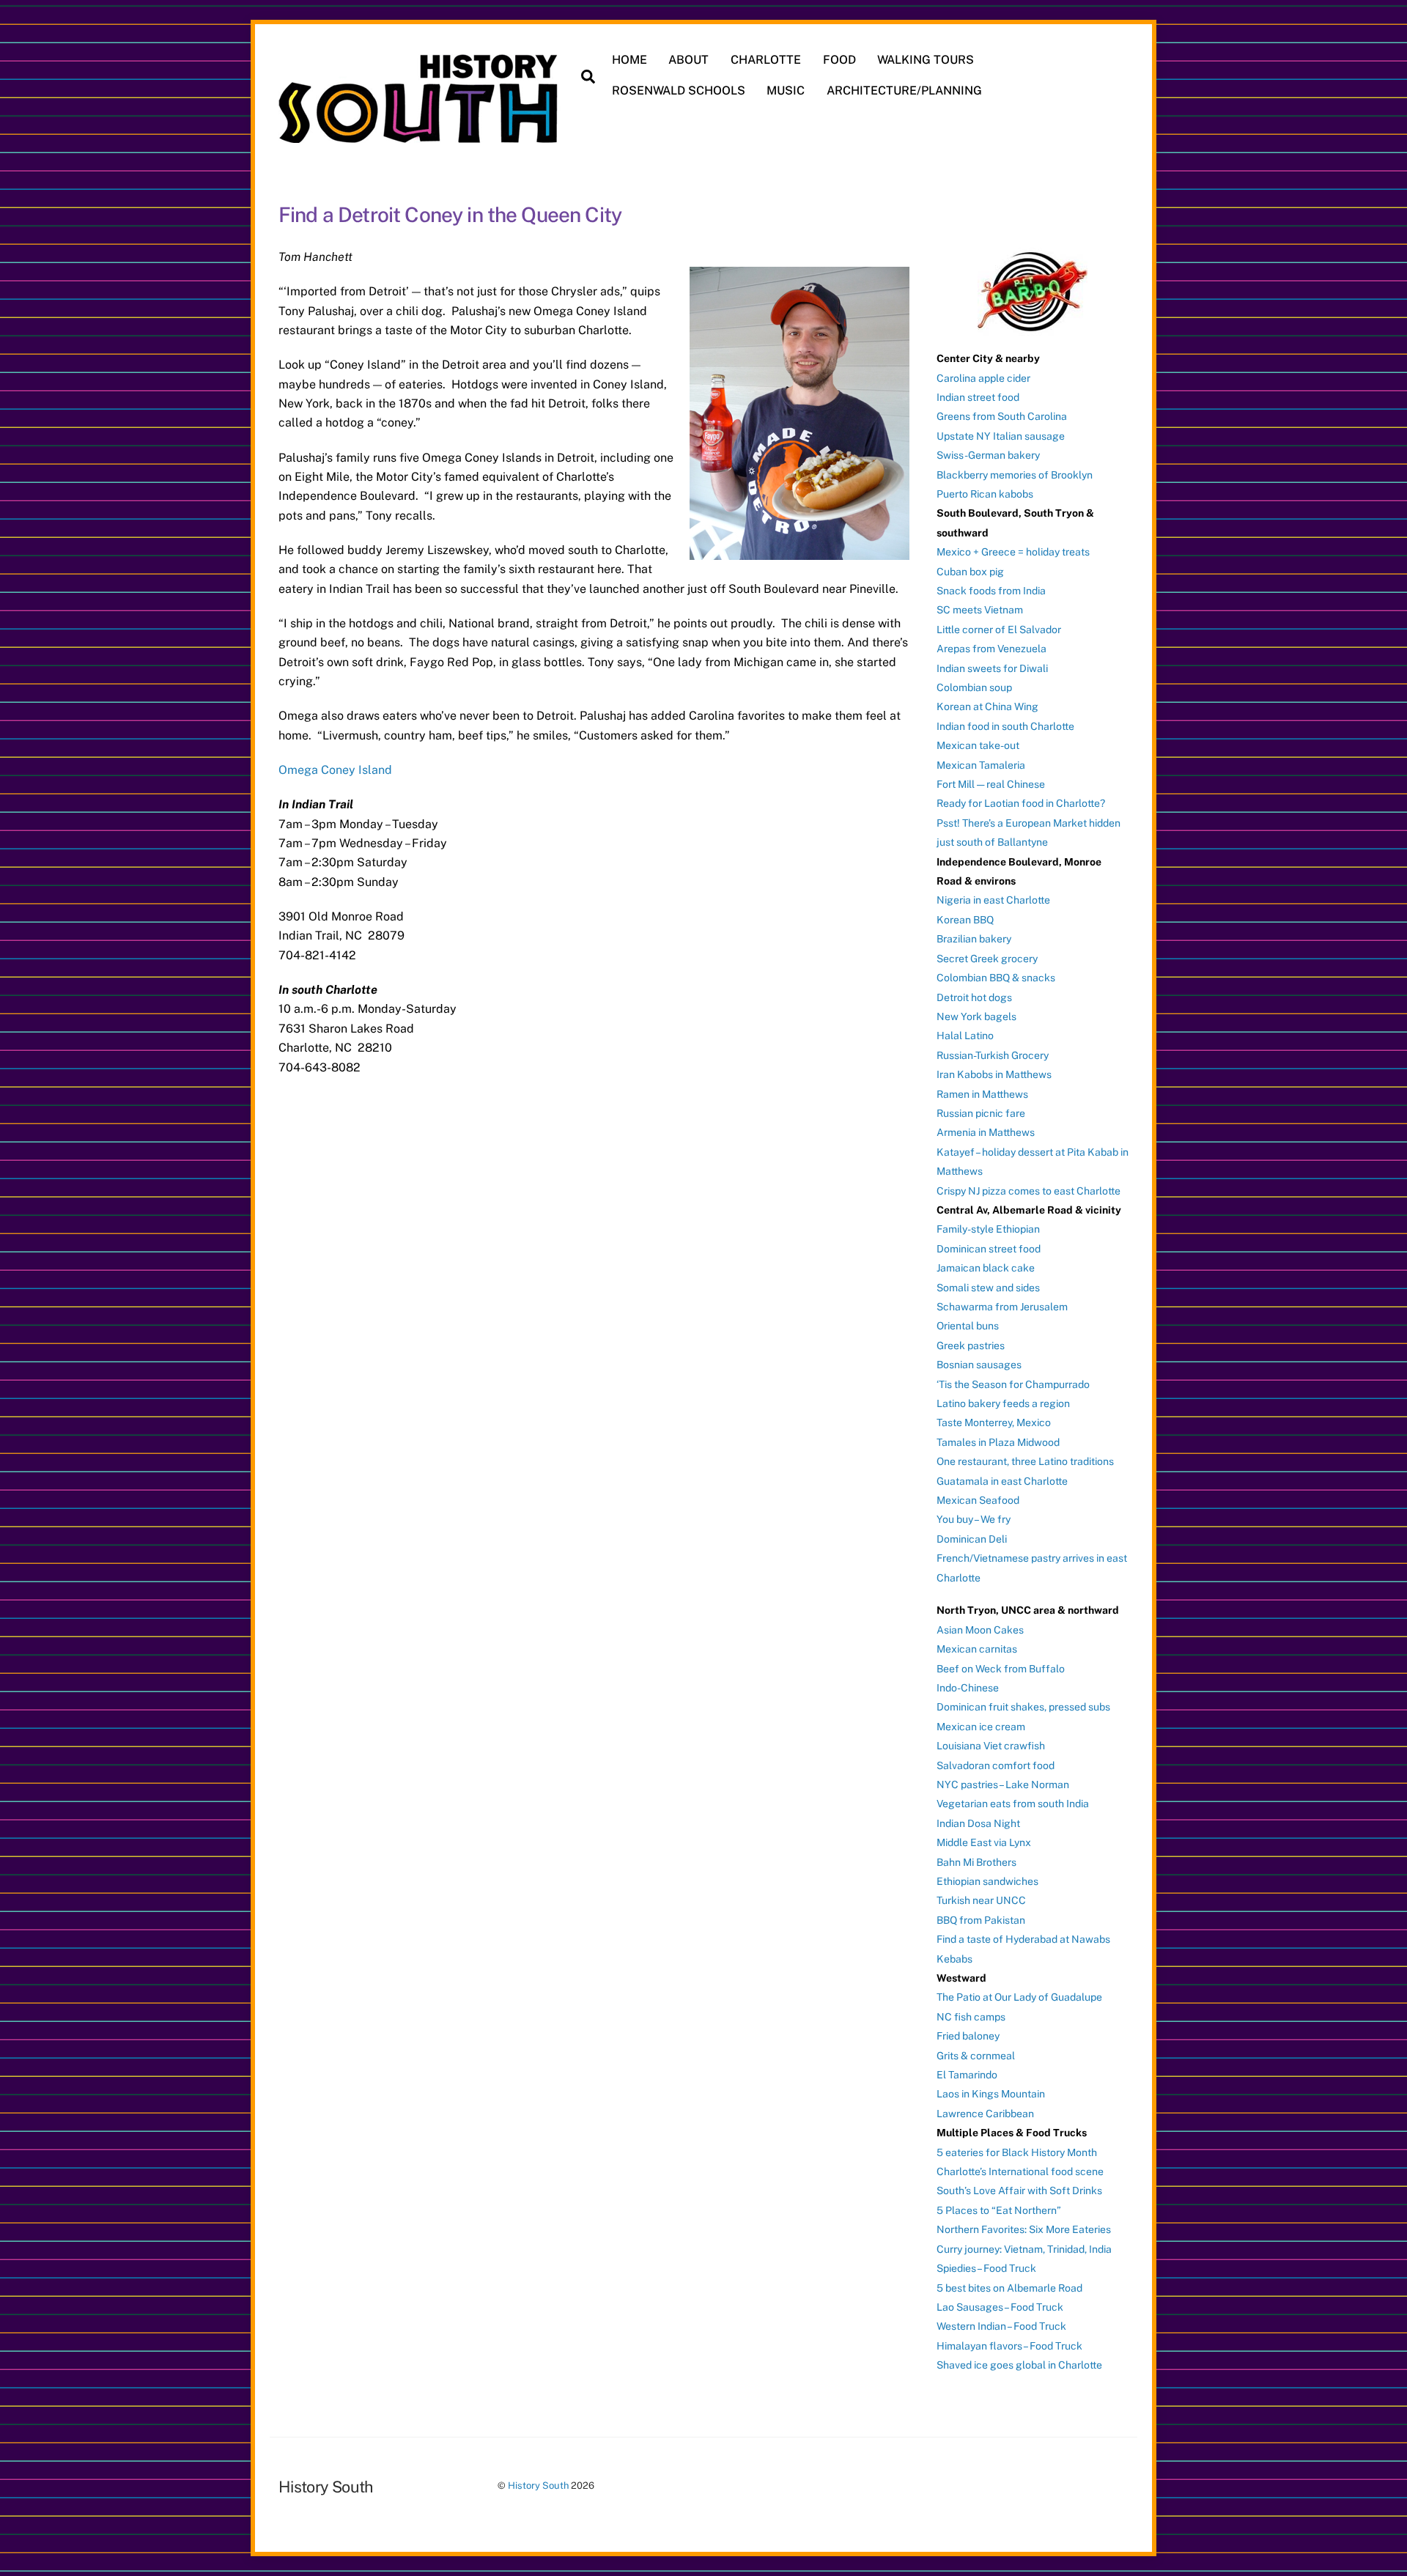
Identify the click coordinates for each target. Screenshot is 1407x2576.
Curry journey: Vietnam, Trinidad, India (1024, 2249)
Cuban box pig (970, 572)
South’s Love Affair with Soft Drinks (1019, 2191)
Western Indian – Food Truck (1001, 2326)
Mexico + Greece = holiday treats (1013, 552)
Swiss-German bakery (988, 455)
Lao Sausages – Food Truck (1000, 2307)
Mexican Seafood (978, 1500)
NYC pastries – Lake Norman (1003, 1785)
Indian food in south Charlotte (1005, 726)
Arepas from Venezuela (991, 649)
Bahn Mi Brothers (976, 1862)
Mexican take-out (978, 745)
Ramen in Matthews (982, 1094)
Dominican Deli (972, 1539)
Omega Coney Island (335, 770)
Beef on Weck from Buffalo (1001, 1669)
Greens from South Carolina (1002, 416)
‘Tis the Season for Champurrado (1013, 1384)
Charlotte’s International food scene (1020, 2171)
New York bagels (976, 1016)
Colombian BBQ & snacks (996, 978)
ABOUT (688, 60)
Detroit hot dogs (974, 997)
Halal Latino (965, 1036)
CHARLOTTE (766, 60)
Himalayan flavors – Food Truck (1009, 2346)
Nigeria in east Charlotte (993, 900)
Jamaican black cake (986, 1268)
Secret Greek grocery (987, 959)
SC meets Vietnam (980, 610)
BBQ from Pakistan (981, 1920)
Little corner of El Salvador (999, 630)
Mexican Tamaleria (981, 765)
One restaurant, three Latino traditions (1025, 1461)
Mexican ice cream (981, 1727)
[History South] (420, 136)
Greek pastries (971, 1346)
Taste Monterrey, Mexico (994, 1422)
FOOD (839, 60)
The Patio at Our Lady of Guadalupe (1019, 1997)
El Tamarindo (967, 2075)
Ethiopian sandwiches (987, 1881)
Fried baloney (968, 2036)
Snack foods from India (991, 591)
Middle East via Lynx (984, 1842)
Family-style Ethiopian (988, 1229)
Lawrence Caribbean (985, 2114)
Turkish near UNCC (981, 1900)
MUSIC (786, 91)
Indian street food (978, 397)
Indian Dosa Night (978, 1823)
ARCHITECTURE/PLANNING (904, 91)
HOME (629, 60)
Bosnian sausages (979, 1365)
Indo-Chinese (968, 1688)
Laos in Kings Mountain (991, 2094)
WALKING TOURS (926, 60)
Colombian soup (974, 687)
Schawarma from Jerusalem (1002, 1307)
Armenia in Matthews (986, 1132)
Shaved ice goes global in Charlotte (1019, 2365)
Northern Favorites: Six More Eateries (1024, 2229)
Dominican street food (989, 1249)
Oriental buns (968, 1326)
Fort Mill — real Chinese (991, 784)
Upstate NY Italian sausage (1001, 436)
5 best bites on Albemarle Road (1009, 2288)
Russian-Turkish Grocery (993, 1055)
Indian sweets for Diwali (992, 668)
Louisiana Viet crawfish (991, 1746)
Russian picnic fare (981, 1113)
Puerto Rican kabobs (985, 494)
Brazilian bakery (974, 939)
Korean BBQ (965, 920)
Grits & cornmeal (976, 2056)
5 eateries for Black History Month (1017, 2152)
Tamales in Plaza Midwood (998, 1442)
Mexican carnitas (977, 1649)
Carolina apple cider (983, 378)
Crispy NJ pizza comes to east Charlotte (1029, 1191)
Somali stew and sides (988, 1288)
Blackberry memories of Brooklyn (1015, 475)
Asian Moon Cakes (980, 1630)
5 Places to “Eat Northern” (999, 2210)
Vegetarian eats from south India (1013, 1804)
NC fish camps (971, 2017)
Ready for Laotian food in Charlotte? (1021, 803)
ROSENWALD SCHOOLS (679, 91)
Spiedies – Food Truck (986, 2268)
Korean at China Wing (987, 706)
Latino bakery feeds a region (1003, 1403)
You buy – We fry (974, 1519)
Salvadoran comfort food (996, 1765)
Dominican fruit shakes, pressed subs (1023, 1707)
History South (538, 2485)
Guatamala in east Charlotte (1002, 1481)
